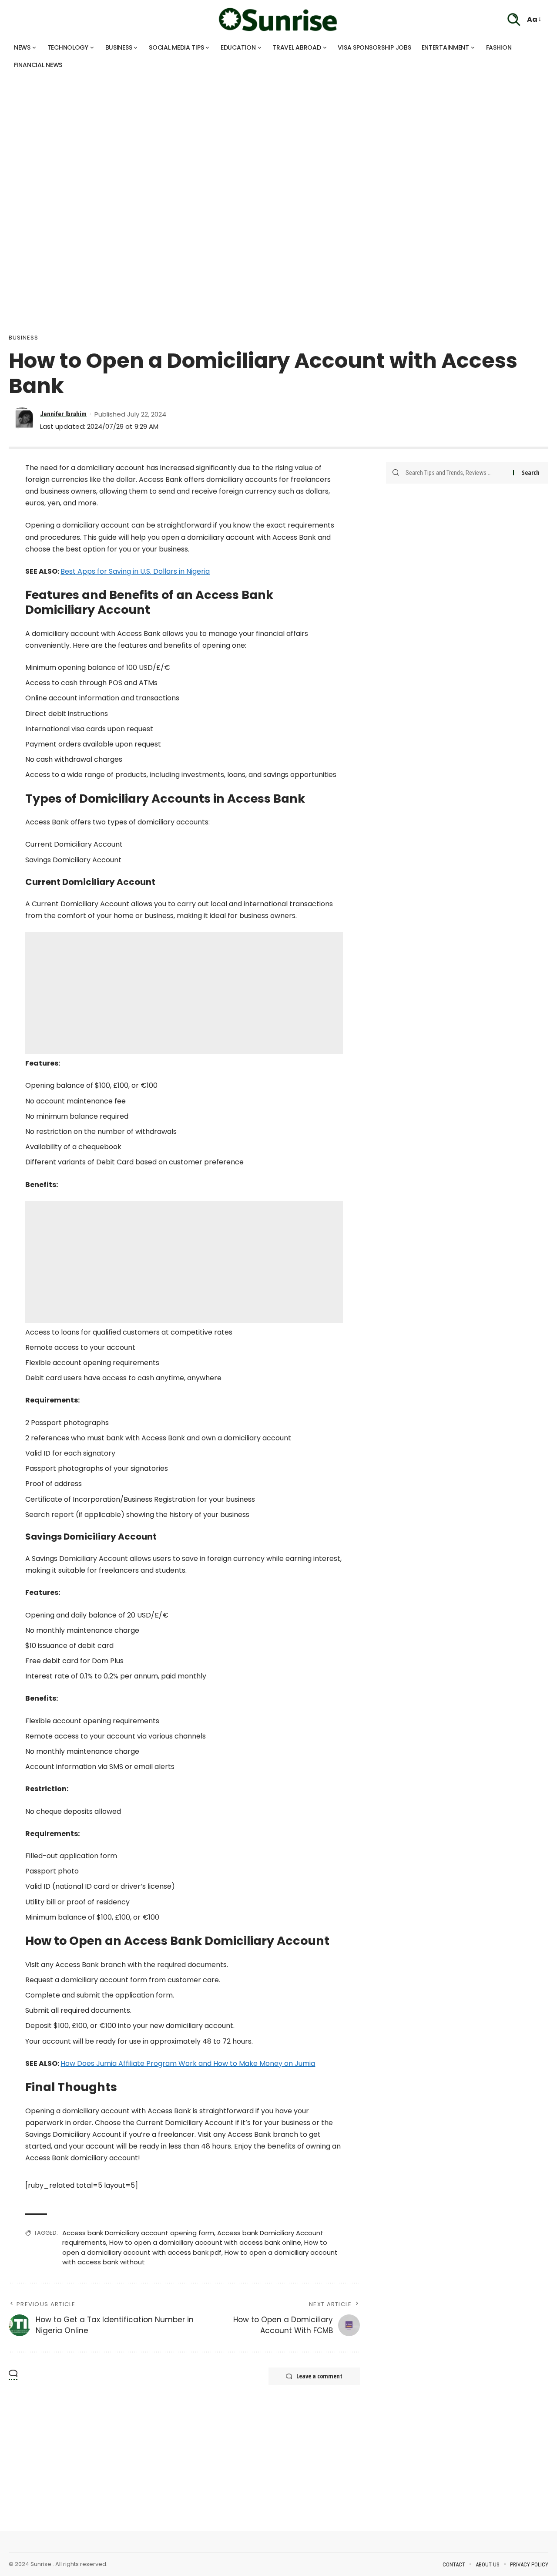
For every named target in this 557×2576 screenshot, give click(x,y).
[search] (514, 20)
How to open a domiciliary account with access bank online (205, 2242)
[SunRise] (278, 20)
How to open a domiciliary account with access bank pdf (195, 2247)
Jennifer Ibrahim (63, 414)
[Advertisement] (261, 135)
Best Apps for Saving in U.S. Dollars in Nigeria (135, 571)
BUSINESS (23, 338)
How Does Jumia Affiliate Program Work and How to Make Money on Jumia (188, 2063)
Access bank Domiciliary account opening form (138, 2233)
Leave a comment (319, 2376)
